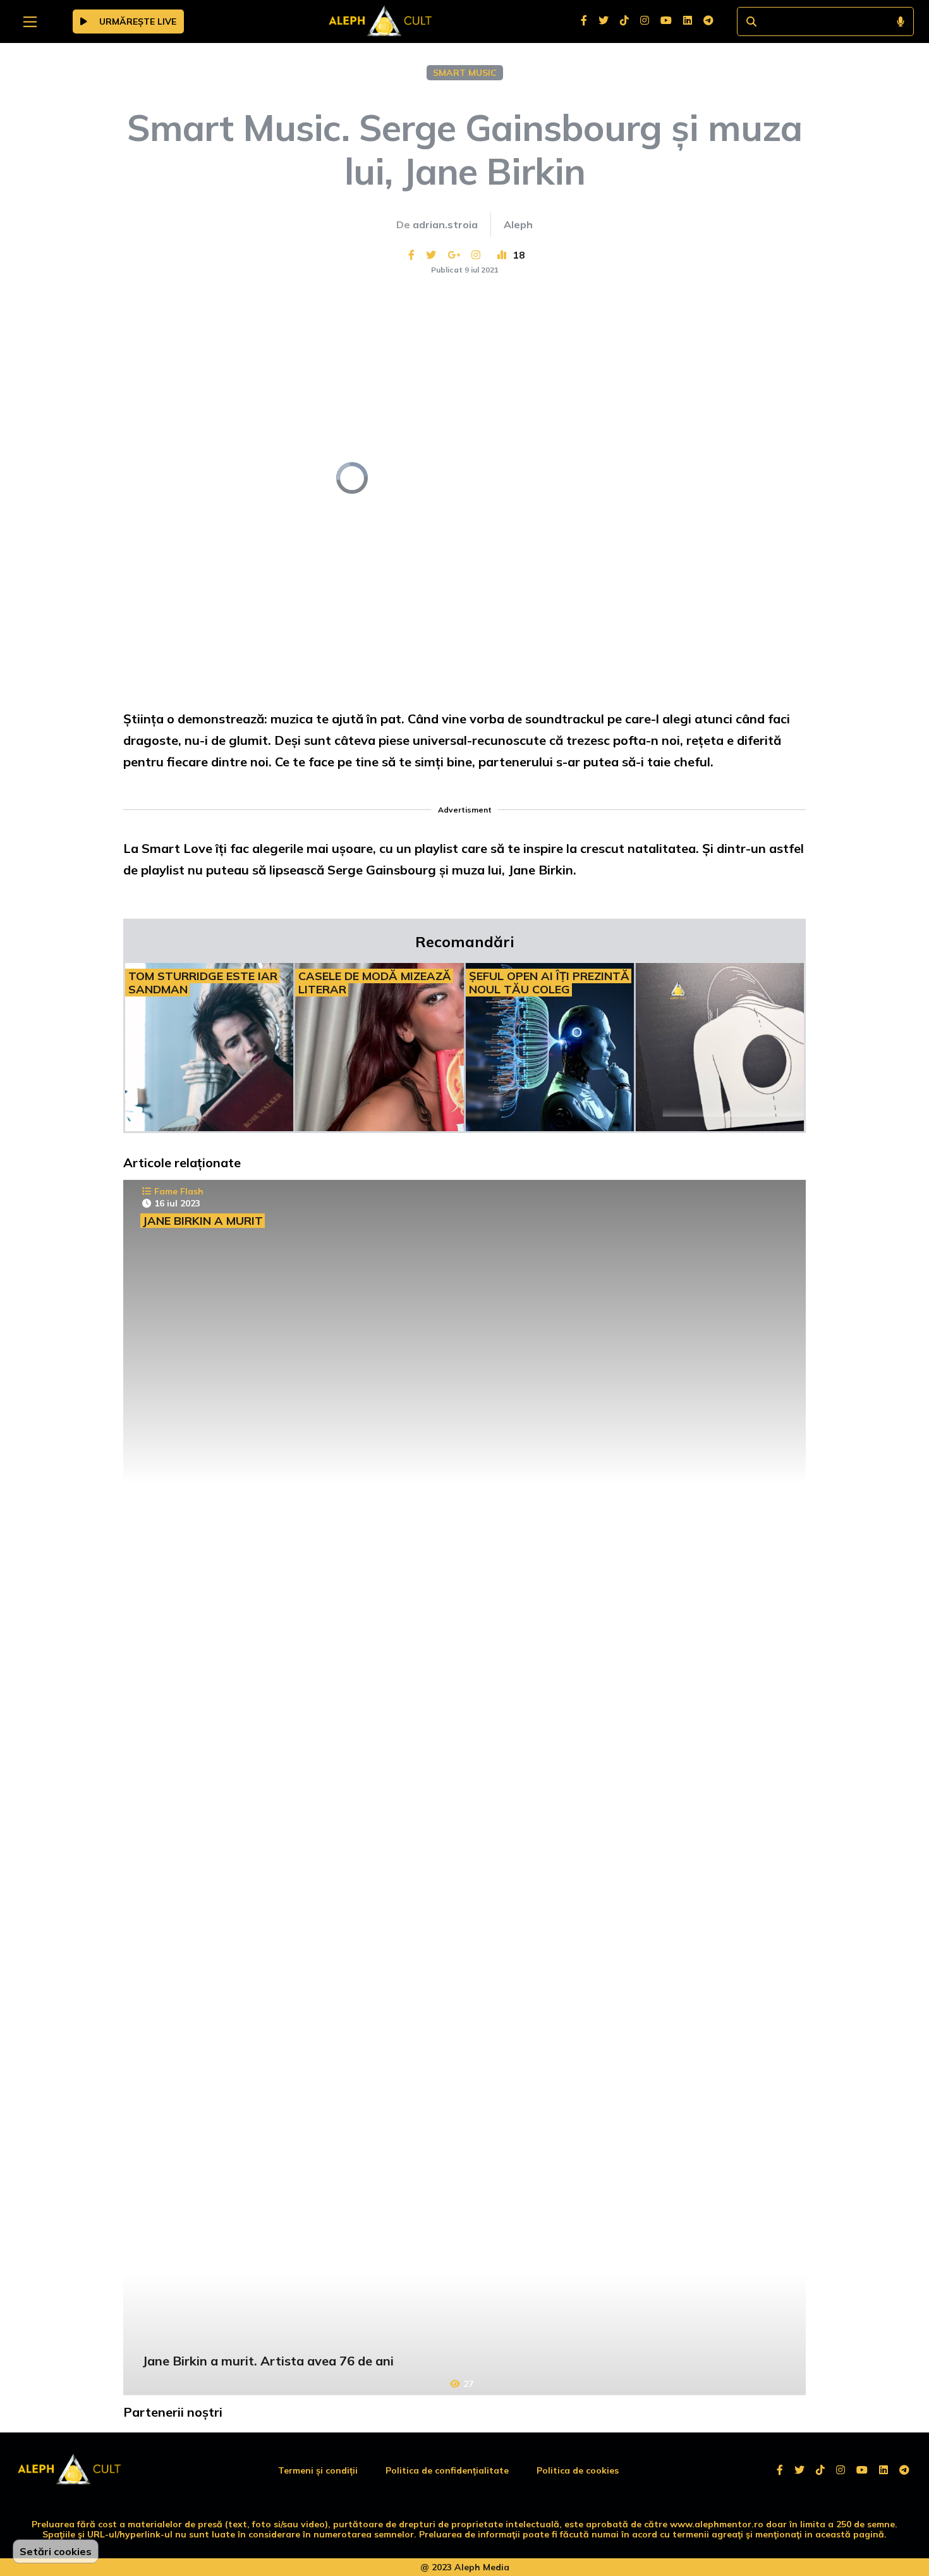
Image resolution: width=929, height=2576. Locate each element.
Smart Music (465, 73)
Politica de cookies (578, 2470)
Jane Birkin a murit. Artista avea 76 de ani (268, 2361)
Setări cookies (56, 2551)
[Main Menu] (30, 22)
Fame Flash (179, 1191)
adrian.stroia (445, 224)
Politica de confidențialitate (447, 2470)
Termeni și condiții (318, 2470)
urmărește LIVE (137, 21)
